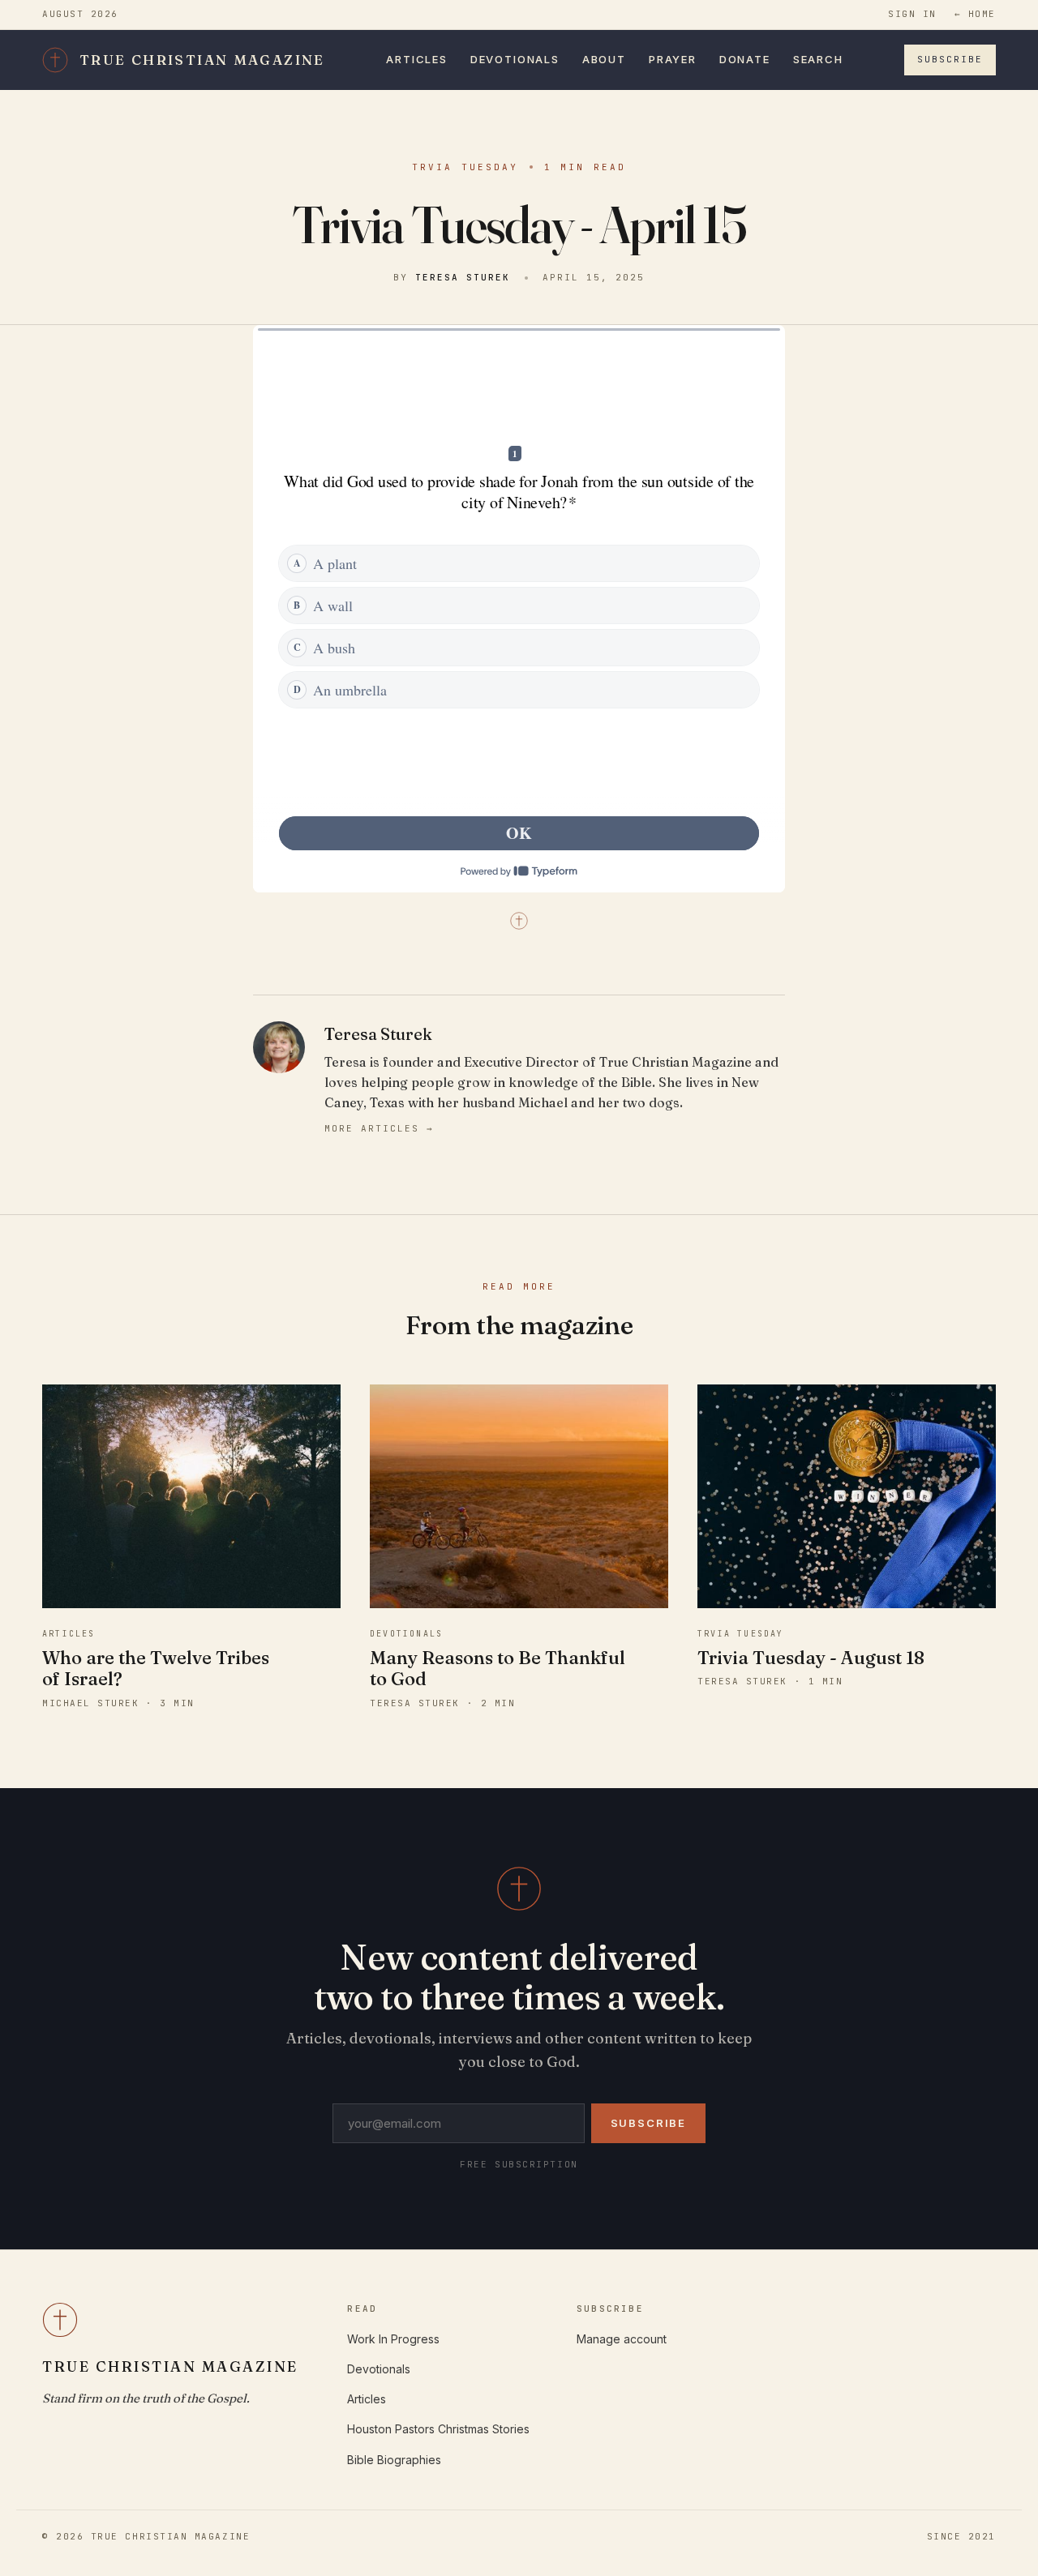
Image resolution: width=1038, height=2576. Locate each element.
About (604, 59)
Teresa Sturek (463, 277)
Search (818, 59)
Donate (745, 59)
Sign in (912, 14)
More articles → (379, 1128)
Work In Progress (393, 2339)
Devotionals (515, 59)
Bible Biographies (394, 2460)
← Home (975, 14)
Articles (417, 59)
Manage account (622, 2339)
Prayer (673, 59)
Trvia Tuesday (465, 167)
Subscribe (950, 59)
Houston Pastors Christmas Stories (438, 2429)
